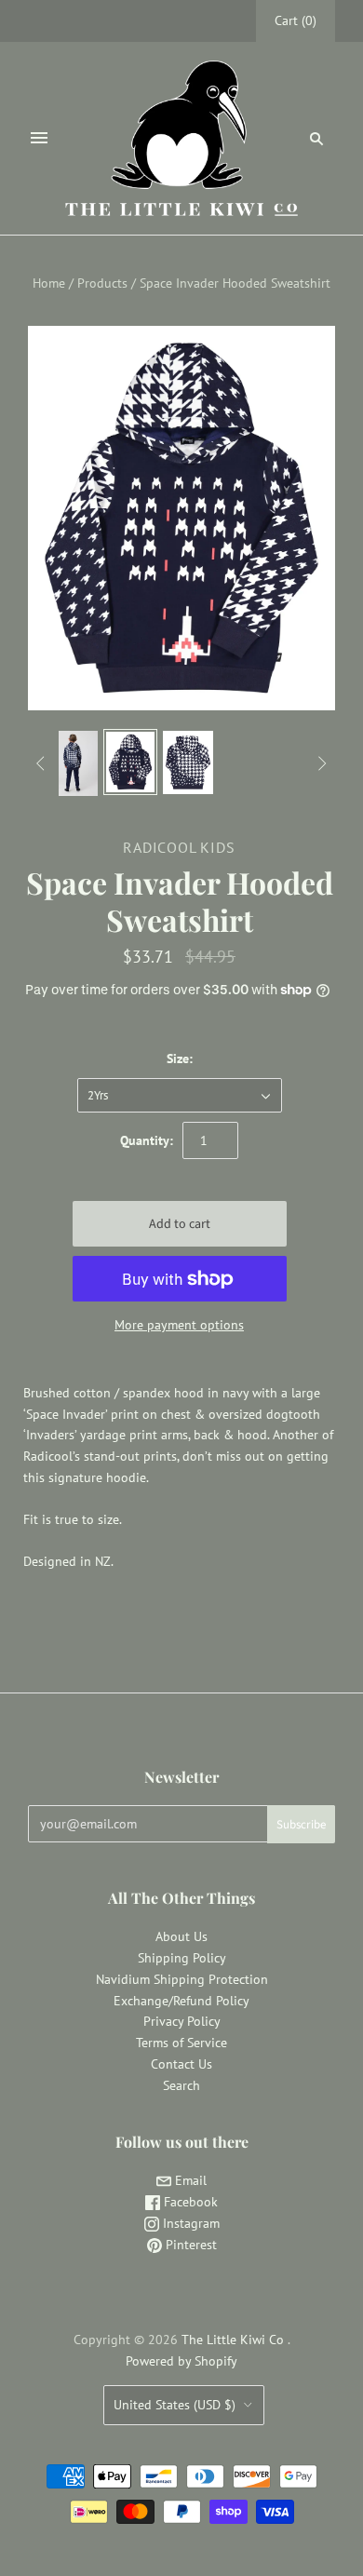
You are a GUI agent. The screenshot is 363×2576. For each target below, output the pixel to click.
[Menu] (39, 138)
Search (181, 2085)
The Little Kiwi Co (235, 2340)
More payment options (179, 1325)
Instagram (189, 2223)
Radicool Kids (179, 847)
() (296, 20)
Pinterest (189, 2245)
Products (102, 283)
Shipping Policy (182, 1958)
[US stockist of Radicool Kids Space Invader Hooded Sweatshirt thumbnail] (73, 763)
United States (175, 2405)
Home (49, 283)
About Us (181, 1936)
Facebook (189, 2202)
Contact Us (181, 2064)
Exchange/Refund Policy (181, 2001)
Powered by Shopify (181, 2361)
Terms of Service (181, 2043)
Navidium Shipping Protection (182, 1979)
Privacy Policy (182, 2021)
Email (189, 2180)
